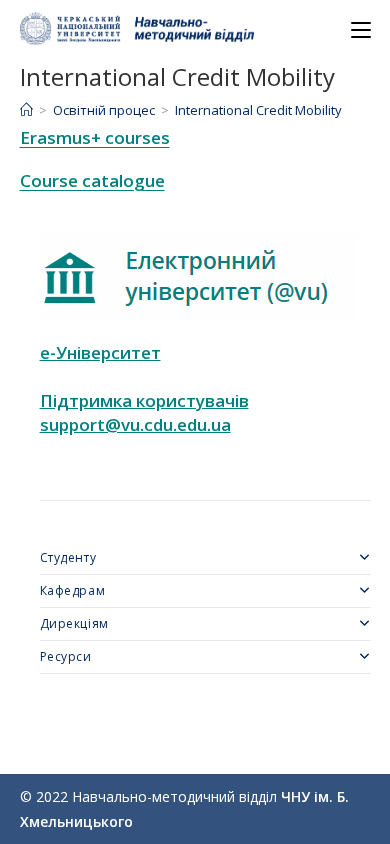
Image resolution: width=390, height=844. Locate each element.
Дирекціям (74, 623)
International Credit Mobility (258, 110)
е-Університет (100, 352)
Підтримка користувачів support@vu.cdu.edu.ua (144, 412)
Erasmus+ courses (95, 137)
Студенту (68, 557)
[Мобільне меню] (361, 30)
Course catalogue (92, 180)
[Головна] (26, 110)
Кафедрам (73, 590)
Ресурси (66, 656)
